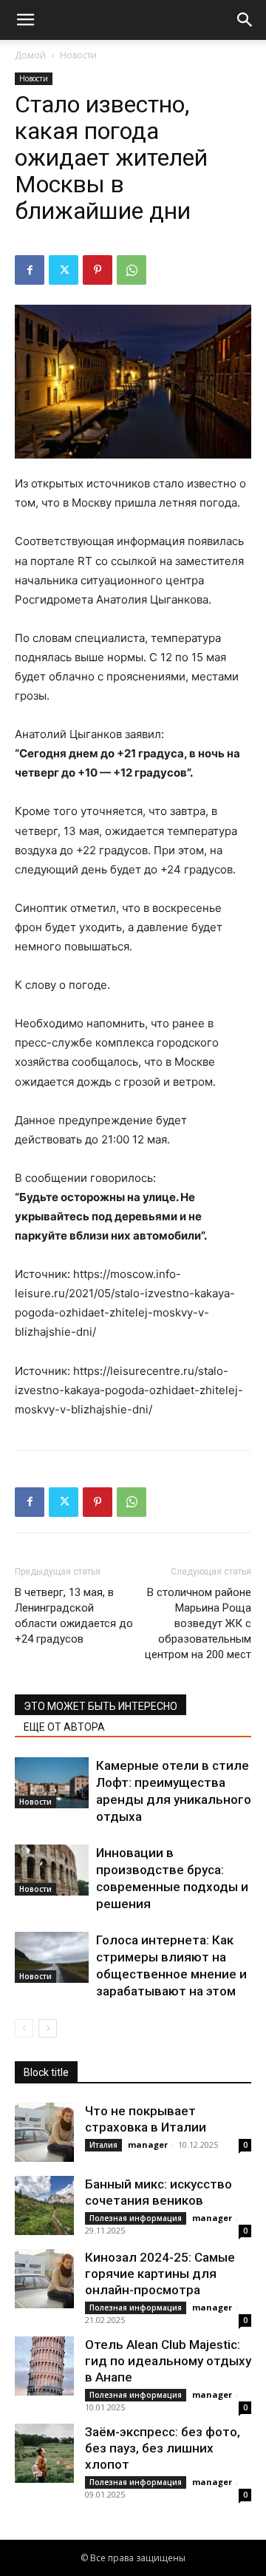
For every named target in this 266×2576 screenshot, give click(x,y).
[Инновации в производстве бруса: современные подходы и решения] (52, 1870)
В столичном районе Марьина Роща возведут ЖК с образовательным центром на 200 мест (198, 1623)
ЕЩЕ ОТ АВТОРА (64, 1727)
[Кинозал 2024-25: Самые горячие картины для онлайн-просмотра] (44, 2279)
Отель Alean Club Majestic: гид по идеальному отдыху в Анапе (168, 2361)
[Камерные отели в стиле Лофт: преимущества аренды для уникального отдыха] (52, 1783)
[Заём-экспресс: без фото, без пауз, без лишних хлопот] (44, 2453)
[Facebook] (30, 270)
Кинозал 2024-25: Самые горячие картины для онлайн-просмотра (160, 2274)
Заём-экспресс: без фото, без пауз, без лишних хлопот (163, 2448)
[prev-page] (24, 2028)
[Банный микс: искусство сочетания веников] (44, 2205)
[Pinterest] (98, 270)
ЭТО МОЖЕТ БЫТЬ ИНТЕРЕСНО (100, 1706)
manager (148, 2144)
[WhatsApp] (132, 270)
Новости (78, 55)
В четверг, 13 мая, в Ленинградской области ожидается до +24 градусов (74, 1616)
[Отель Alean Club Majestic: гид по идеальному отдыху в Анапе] (44, 2366)
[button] (25, 20)
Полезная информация (136, 2218)
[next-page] (48, 2028)
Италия (103, 2145)
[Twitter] (64, 270)
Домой (30, 55)
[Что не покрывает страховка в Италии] (44, 2132)
